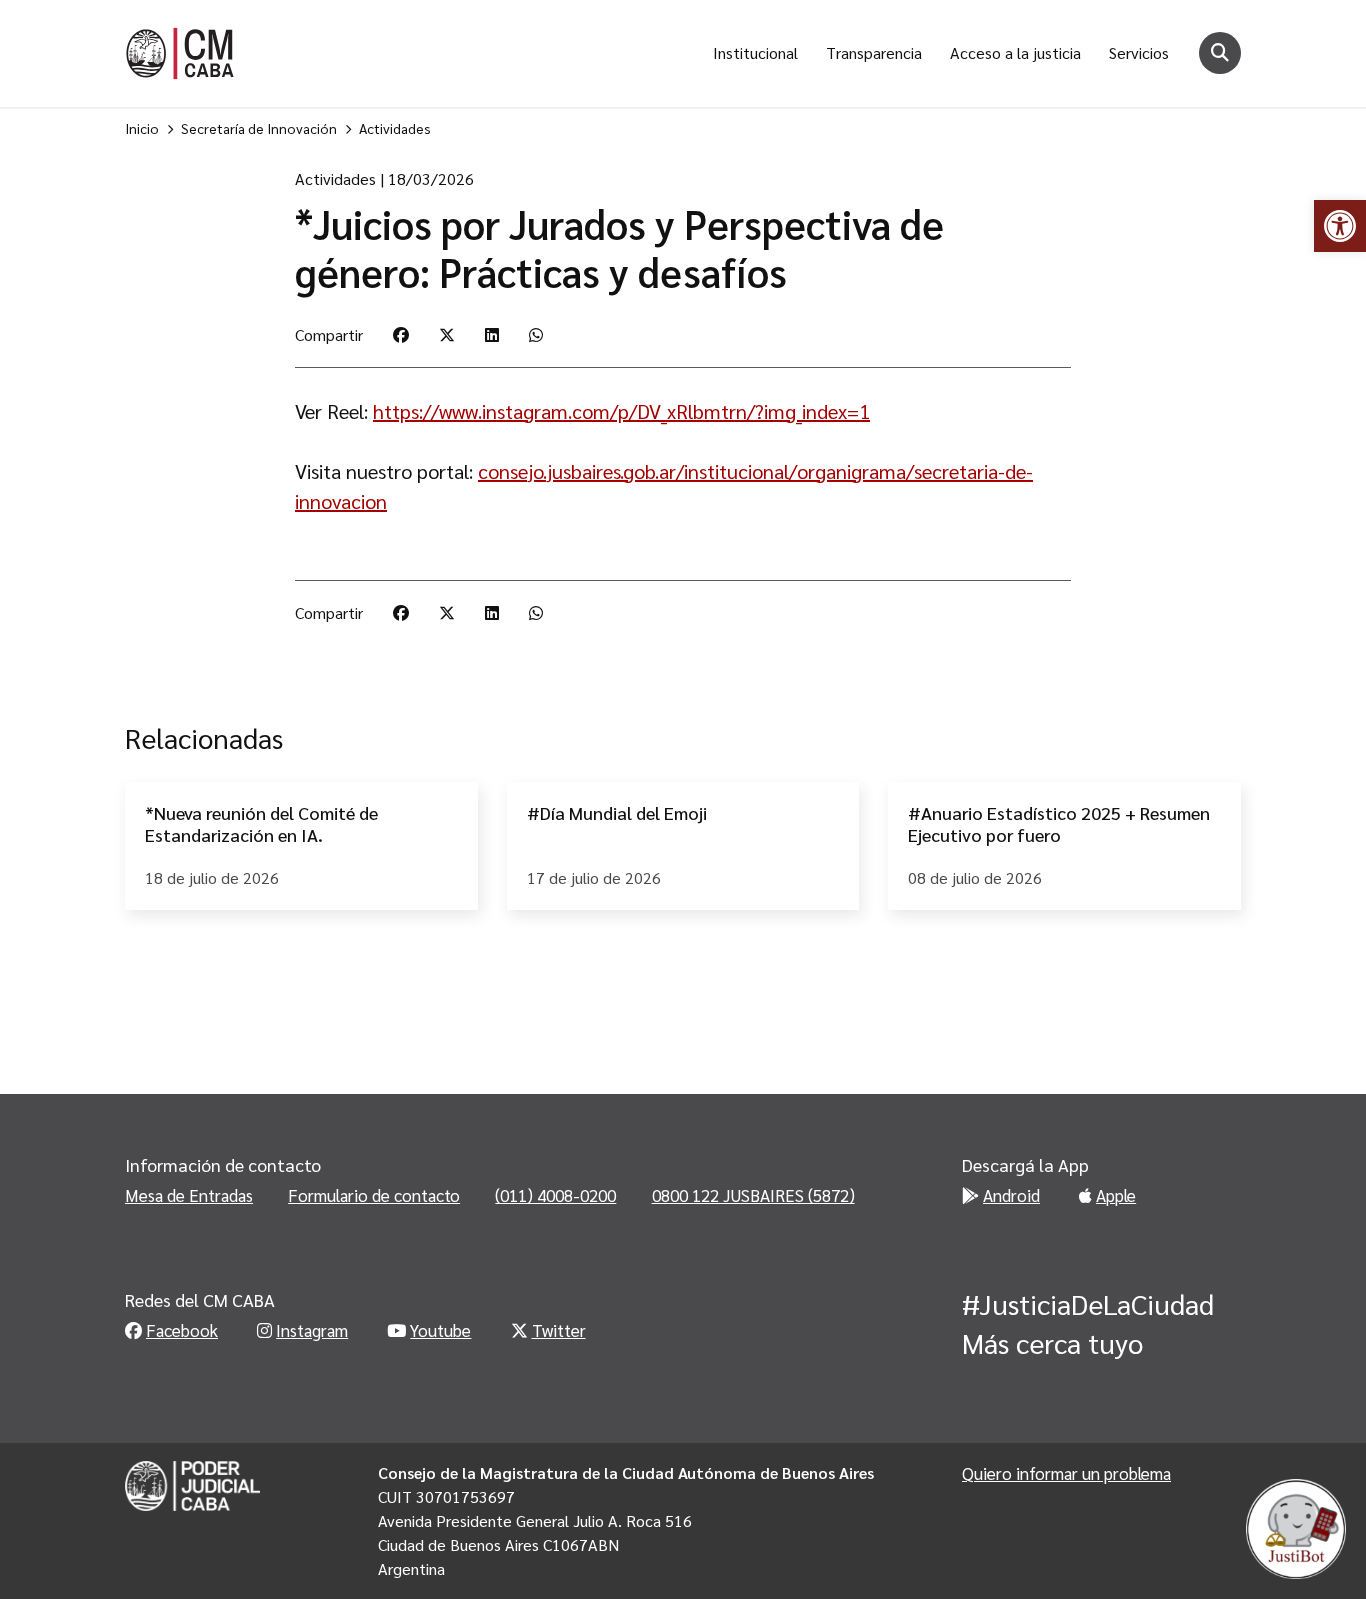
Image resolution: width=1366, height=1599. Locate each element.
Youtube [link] (440, 1330)
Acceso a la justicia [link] (1015, 52)
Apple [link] (1116, 1195)
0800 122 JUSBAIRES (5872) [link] (753, 1195)
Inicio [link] (142, 128)
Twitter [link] (559, 1330)
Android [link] (1011, 1195)
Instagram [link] (312, 1330)
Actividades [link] (395, 128)
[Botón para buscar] (1220, 53)
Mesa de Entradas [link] (189, 1195)
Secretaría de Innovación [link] (259, 128)
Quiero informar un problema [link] (1066, 1473)
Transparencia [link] (874, 52)
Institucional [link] (755, 52)
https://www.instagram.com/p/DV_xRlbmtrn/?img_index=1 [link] (621, 411)
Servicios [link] (1139, 52)
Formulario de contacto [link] (374, 1195)
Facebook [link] (182, 1330)
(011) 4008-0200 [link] (555, 1195)
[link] (1340, 226)
